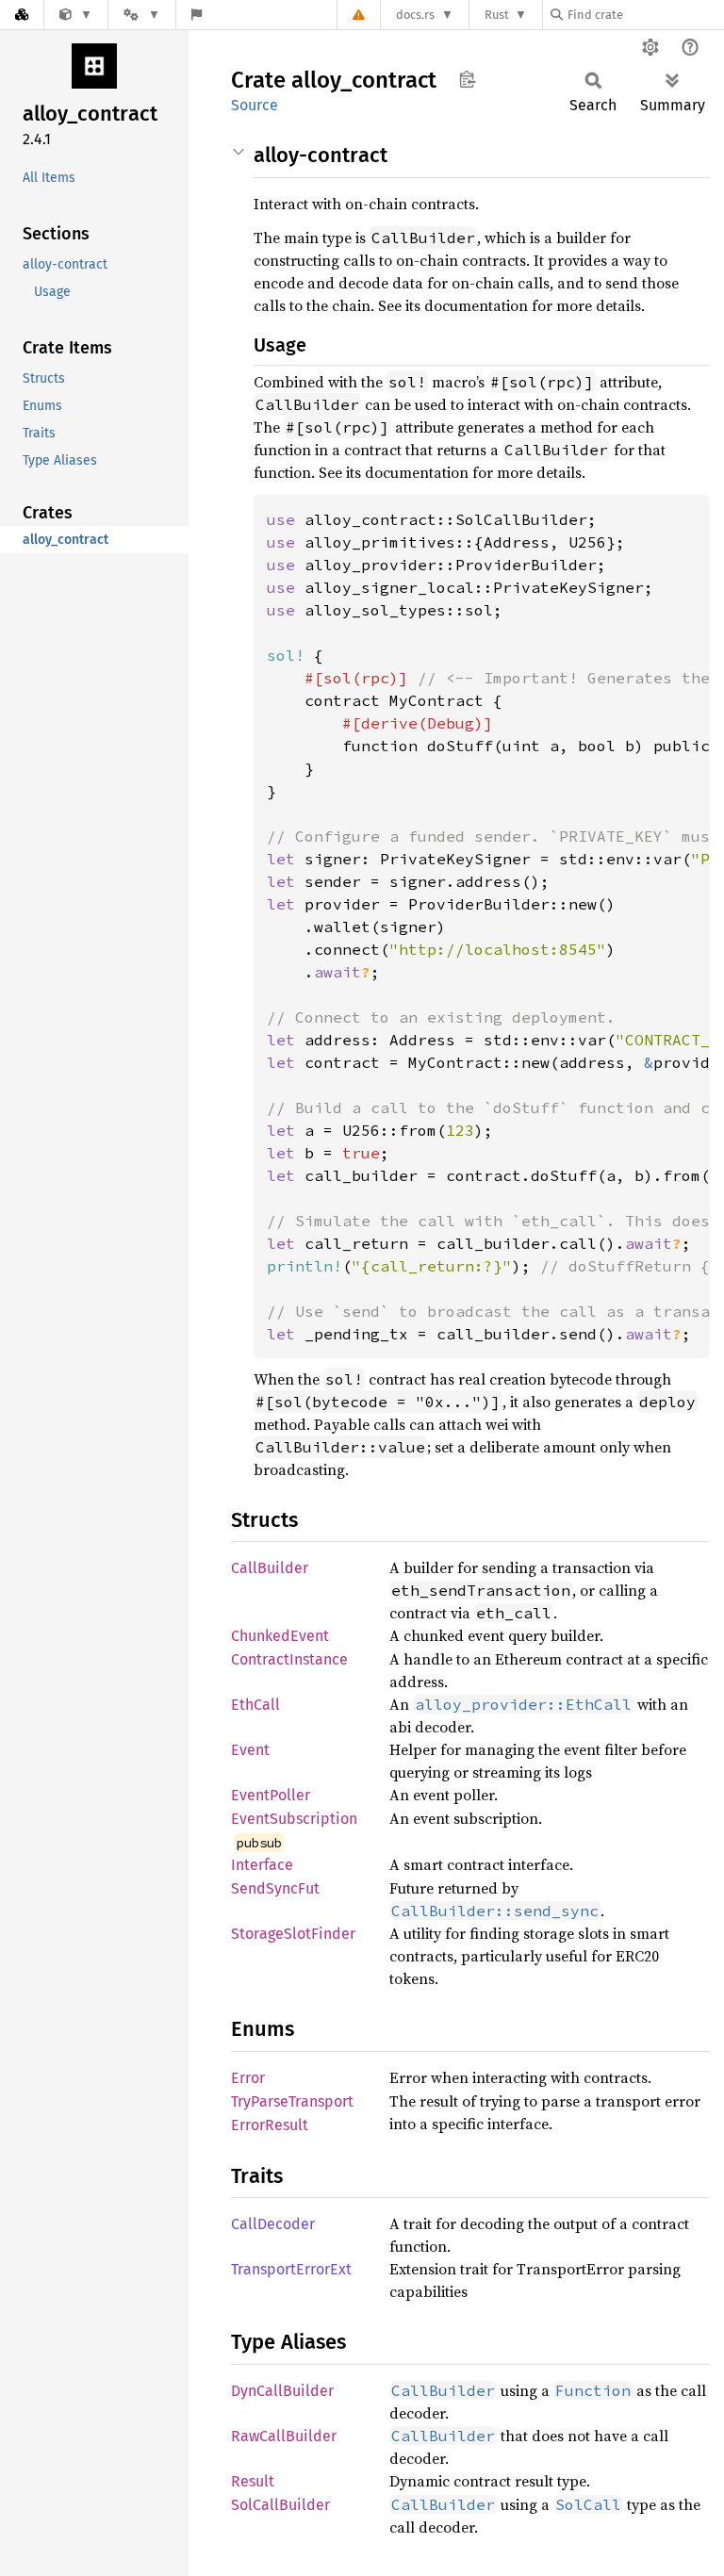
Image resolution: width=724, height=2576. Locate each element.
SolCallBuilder (280, 2505)
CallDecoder (273, 2224)
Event (250, 1750)
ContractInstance (289, 1659)
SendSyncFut (275, 1888)
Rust (497, 15)
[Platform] (141, 15)
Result (253, 2481)
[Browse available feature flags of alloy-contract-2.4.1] (197, 15)
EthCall (255, 1705)
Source (255, 105)
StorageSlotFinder (293, 1934)
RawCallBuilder (284, 2436)
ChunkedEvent (280, 1636)
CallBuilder (270, 1568)
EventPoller (271, 1795)
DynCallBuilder (282, 2391)
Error (248, 2078)
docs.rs (415, 15)
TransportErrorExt (291, 2269)
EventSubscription (294, 1819)
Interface (262, 1865)
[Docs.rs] (22, 15)
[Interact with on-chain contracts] (76, 15)
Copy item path (467, 79)
